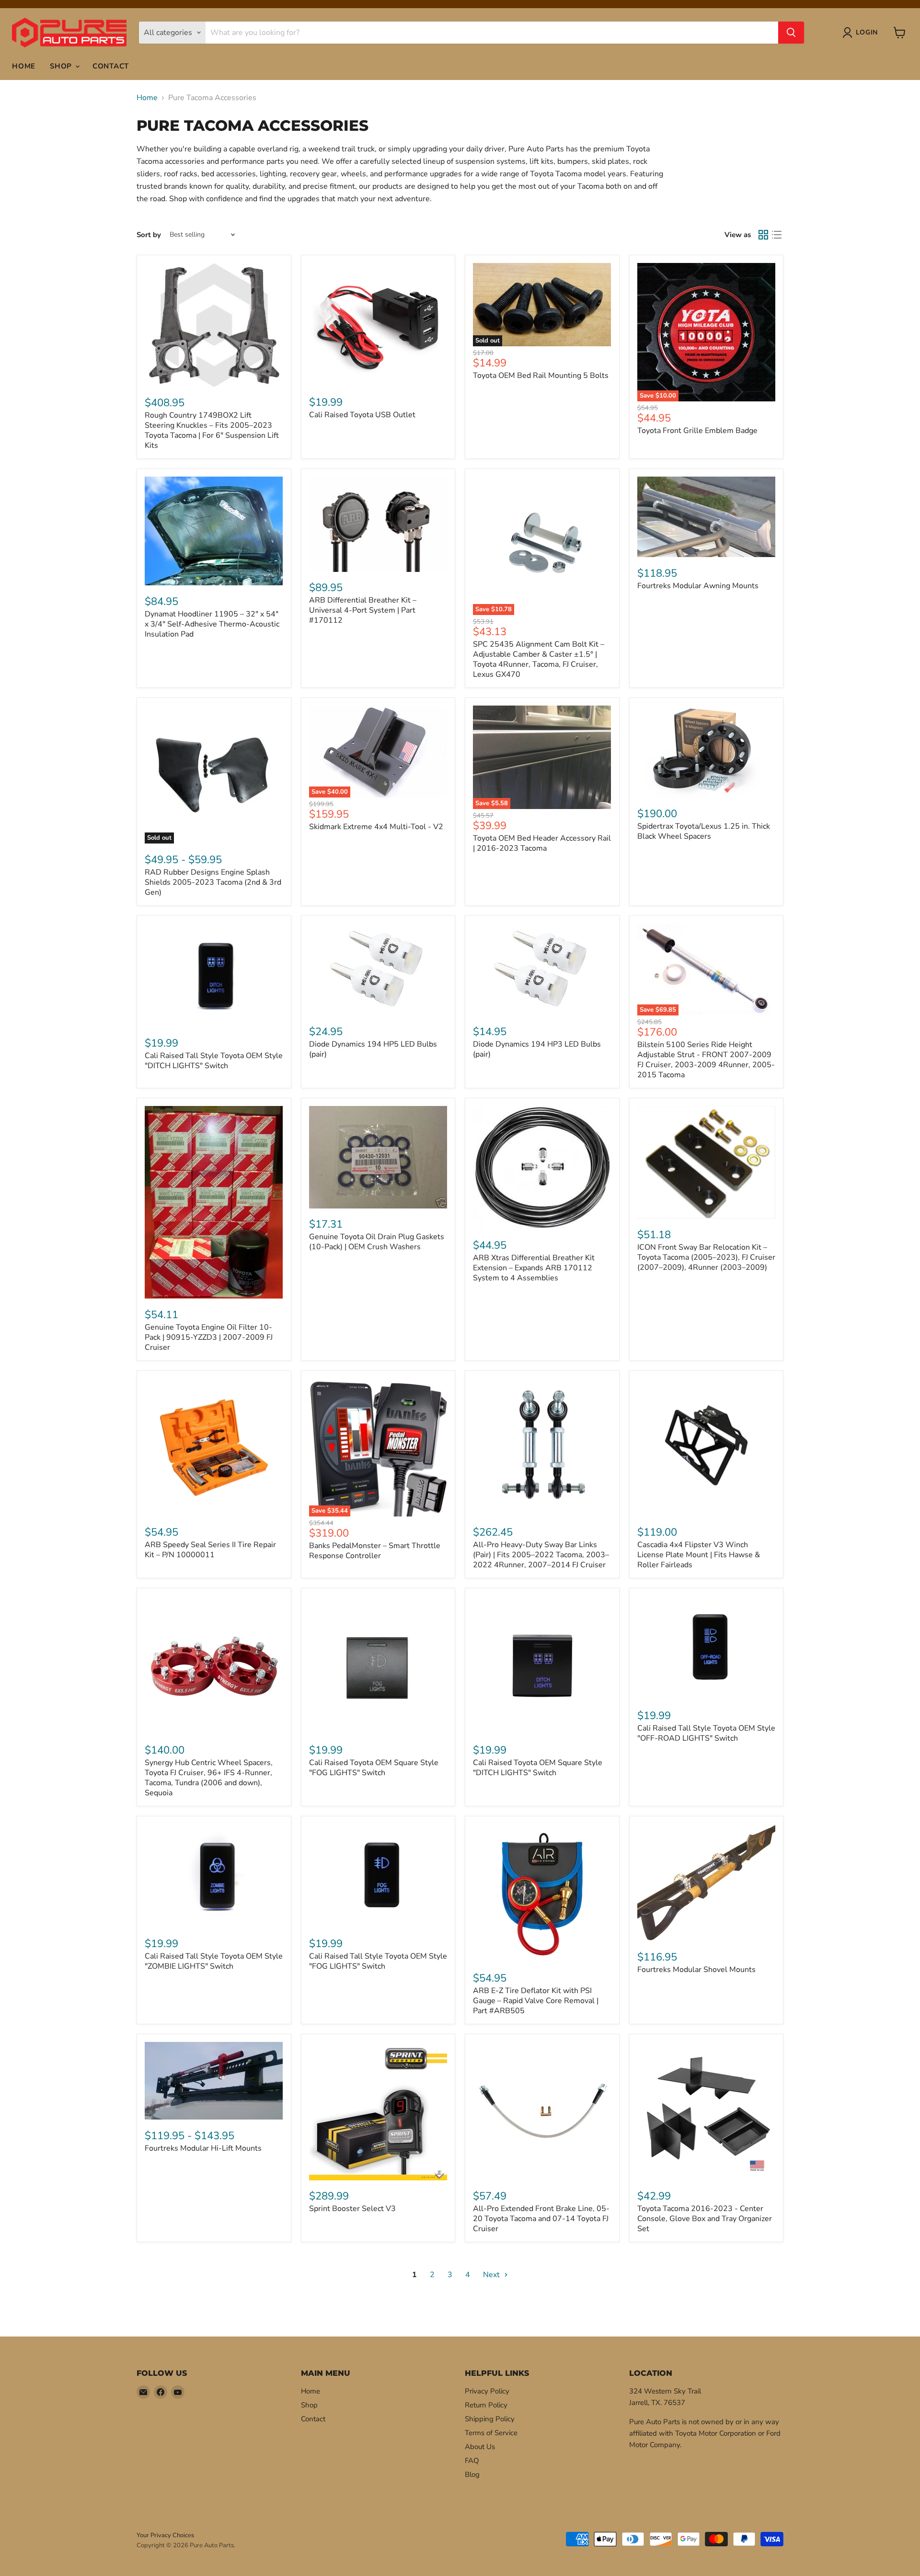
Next (492, 2275)
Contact (111, 66)
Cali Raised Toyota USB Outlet (362, 415)
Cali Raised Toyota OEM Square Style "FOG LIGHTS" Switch (374, 1768)
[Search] (791, 33)
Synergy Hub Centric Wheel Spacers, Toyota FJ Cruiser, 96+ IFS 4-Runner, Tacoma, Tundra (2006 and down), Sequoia (209, 1778)
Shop (62, 66)
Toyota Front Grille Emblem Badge (697, 431)
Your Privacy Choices (165, 2535)
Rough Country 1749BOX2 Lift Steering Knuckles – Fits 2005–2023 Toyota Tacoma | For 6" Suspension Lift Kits (212, 430)
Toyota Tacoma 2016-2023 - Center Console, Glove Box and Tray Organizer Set (705, 2219)
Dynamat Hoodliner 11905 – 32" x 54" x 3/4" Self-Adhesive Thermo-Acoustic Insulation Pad (212, 624)
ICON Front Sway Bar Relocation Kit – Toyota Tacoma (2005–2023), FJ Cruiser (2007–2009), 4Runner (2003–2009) (706, 1257)
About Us (480, 2447)
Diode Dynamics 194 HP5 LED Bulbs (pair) (373, 1049)
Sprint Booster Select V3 (352, 2209)
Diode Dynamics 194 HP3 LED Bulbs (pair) (537, 1049)
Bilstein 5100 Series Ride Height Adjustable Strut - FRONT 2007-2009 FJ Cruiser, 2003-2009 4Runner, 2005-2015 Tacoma (706, 1060)
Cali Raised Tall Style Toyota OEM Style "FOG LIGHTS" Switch (378, 1961)
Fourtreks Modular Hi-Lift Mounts (203, 2148)
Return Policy (486, 2405)
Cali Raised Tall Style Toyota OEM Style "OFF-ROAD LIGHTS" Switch (706, 1733)
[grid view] (763, 235)
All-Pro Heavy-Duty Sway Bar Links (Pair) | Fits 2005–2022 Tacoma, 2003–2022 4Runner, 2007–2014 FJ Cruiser (541, 1555)
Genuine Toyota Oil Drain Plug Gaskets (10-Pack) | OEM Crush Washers (377, 1242)
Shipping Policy (490, 2419)
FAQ (472, 2461)
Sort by (149, 235)
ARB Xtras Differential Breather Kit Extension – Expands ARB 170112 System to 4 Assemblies (534, 1268)
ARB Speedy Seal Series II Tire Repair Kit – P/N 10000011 (210, 1550)
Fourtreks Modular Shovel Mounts (696, 1970)
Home (24, 66)
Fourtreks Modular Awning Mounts (698, 586)
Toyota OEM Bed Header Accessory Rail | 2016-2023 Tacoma (542, 843)
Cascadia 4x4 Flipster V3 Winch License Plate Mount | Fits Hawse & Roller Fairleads (699, 1555)
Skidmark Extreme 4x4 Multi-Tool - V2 (376, 827)
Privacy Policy (487, 2391)
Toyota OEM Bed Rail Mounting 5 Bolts (541, 376)
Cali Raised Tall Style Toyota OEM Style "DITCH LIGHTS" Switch (214, 1061)
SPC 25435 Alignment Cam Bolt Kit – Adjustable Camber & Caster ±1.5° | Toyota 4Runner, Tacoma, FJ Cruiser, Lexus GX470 (539, 659)
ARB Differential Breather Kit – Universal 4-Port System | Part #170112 (363, 610)
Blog (472, 2474)
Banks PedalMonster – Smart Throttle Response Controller (375, 1551)
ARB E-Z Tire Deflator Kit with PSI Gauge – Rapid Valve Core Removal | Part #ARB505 (536, 2001)
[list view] (777, 235)
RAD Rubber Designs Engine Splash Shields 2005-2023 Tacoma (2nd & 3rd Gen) (213, 882)
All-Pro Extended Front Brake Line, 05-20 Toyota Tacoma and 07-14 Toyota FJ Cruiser (541, 2219)
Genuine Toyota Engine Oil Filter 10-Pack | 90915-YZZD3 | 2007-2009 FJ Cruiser (209, 1337)
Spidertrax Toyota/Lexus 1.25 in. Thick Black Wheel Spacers (704, 831)
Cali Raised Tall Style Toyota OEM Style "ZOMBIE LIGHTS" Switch (214, 1961)
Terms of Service (491, 2433)
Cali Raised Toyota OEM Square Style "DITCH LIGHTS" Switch (538, 1768)
